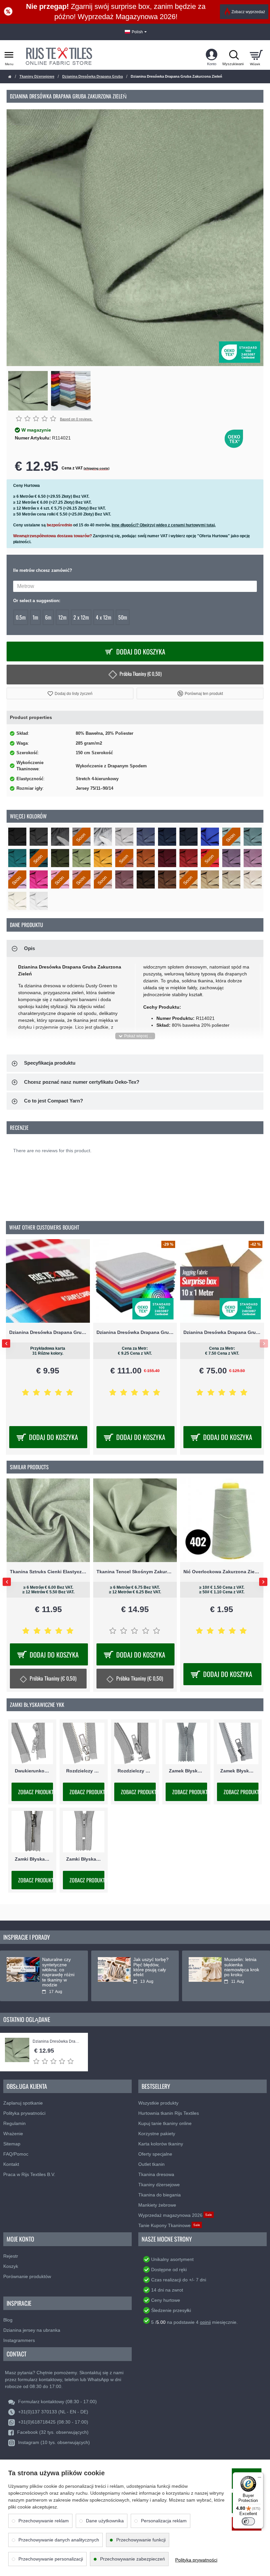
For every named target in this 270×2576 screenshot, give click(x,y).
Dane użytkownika (105, 2521)
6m (48, 617)
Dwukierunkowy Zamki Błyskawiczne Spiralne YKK (32, 1771)
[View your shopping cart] (256, 55)
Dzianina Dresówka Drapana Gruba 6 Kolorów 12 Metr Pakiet (222, 1332)
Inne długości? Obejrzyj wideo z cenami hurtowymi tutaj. (164, 525)
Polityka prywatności (196, 2560)
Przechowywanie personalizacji (51, 2559)
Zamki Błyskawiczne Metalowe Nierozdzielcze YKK (32, 1859)
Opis (29, 948)
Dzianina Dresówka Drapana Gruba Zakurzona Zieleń (57, 2042)
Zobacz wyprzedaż (248, 12)
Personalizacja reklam (164, 2521)
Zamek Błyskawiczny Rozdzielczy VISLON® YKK (238, 1771)
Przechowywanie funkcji (141, 2540)
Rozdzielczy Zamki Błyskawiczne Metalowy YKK (84, 1771)
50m (123, 617)
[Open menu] (9, 55)
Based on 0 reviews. (76, 419)
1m (35, 617)
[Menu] (259, 2476)
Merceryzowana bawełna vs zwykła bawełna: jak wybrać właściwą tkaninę (242, 1970)
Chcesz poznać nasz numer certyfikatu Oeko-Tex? (82, 1082)
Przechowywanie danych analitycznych (59, 2540)
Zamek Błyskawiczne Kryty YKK (186, 1771)
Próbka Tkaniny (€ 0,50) (141, 674)
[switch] (248, 2521)
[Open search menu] (234, 55)
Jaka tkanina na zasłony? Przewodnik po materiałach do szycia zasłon (150, 1970)
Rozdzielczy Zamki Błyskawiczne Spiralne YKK (135, 1771)
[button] (70, 693)
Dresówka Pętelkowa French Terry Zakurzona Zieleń (135, 1571)
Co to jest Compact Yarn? (54, 1101)
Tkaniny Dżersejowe (37, 76)
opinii (205, 2322)
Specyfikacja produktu (50, 1063)
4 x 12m (104, 617)
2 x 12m (81, 617)
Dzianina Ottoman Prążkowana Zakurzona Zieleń (48, 1571)
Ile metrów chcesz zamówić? (43, 570)
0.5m (21, 617)
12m (62, 617)
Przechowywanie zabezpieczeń (133, 2559)
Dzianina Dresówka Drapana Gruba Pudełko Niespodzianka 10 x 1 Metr (48, 1332)
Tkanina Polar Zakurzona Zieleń (222, 1571)
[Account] (212, 55)
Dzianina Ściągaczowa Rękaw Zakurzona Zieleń (135, 1332)
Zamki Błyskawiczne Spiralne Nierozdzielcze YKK (84, 1859)
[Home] (10, 77)
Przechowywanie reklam (44, 2521)
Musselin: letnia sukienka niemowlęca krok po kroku (60, 1967)
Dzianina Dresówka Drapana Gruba (93, 76)
